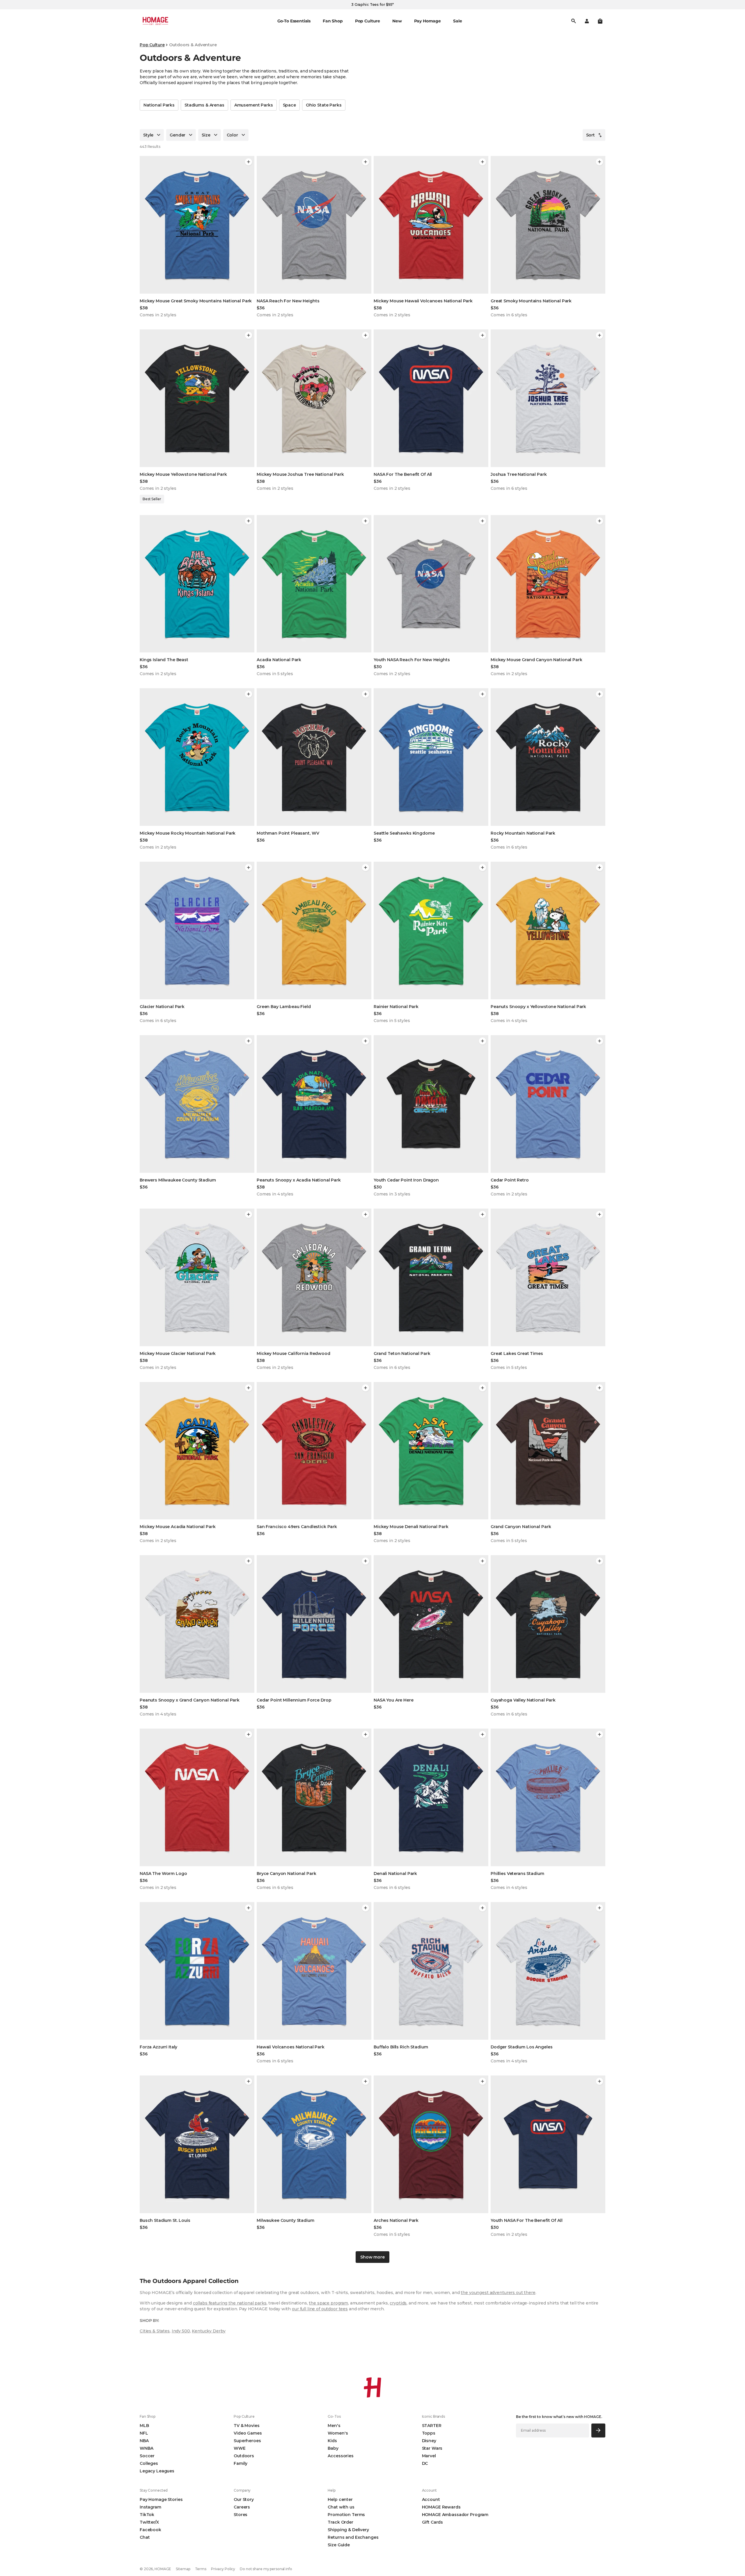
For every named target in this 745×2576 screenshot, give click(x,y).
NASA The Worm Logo (163, 1874)
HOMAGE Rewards (441, 2507)
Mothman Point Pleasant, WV (288, 833)
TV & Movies (246, 2426)
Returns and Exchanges (353, 2537)
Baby (333, 2448)
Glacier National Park (162, 1007)
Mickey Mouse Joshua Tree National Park (300, 474)
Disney (429, 2441)
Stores (241, 2515)
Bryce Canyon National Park (286, 1874)
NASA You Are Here (394, 1700)
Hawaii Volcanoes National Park (291, 2047)
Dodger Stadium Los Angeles (521, 2047)
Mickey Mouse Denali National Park (411, 1527)
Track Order (340, 2522)
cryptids (398, 2303)
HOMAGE (163, 2569)
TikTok (147, 2515)
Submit (598, 2430)
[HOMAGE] (155, 21)
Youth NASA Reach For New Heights (412, 660)
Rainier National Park (396, 1007)
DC (425, 2463)
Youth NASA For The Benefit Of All (526, 2220)
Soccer (147, 2456)
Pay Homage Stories (161, 2499)
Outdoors (244, 2456)
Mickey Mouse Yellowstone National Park (183, 474)
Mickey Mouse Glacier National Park (178, 1353)
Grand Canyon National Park (521, 1527)
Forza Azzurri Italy (158, 2047)
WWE (240, 2448)
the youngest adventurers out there (498, 2293)
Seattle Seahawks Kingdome (404, 833)
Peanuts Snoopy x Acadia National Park (299, 1180)
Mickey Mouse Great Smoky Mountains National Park (196, 301)
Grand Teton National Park (402, 1353)
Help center (340, 2499)
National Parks (159, 105)
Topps (429, 2433)
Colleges (149, 2463)
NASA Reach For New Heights (288, 301)
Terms (201, 2569)
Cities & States (155, 2331)
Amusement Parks (254, 105)
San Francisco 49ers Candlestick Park (297, 1527)
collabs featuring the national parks (230, 2303)
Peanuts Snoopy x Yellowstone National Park (538, 1007)
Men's (334, 2426)
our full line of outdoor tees (320, 2309)
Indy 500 (181, 2331)
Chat (145, 2537)
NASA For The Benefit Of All (403, 474)
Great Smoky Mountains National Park (531, 301)
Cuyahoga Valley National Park (523, 1700)
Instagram (150, 2507)
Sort (590, 135)
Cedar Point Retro (510, 1180)
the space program (328, 2303)
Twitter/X (149, 2522)
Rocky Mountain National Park (523, 833)
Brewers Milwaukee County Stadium (178, 1180)
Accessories (340, 2456)
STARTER (432, 2426)
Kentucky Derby (209, 2331)
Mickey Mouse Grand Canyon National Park (536, 660)
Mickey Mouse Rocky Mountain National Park (188, 833)
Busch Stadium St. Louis (165, 2220)
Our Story (244, 2499)
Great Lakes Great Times (517, 1353)
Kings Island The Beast (164, 660)
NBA (144, 2441)
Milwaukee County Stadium (285, 2220)
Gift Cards (433, 2522)
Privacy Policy (223, 2569)
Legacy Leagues (157, 2471)
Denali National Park (395, 1874)
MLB (144, 2426)
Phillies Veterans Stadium (517, 1874)
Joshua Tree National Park (519, 474)
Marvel (429, 2456)
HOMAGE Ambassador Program (455, 2515)
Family (241, 2463)
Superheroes (247, 2441)
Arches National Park (396, 2220)
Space (289, 105)
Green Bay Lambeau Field (284, 1007)
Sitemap (183, 2569)
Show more (372, 2257)
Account (431, 2499)
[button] (600, 21)
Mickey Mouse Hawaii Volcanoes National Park (423, 301)
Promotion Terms (346, 2515)
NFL (144, 2433)
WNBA (146, 2448)
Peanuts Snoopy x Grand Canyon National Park (190, 1700)
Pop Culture (152, 45)
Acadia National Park (279, 660)
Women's (338, 2433)
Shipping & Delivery (348, 2530)
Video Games (248, 2433)
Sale (457, 21)
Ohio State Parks (324, 105)
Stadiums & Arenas (204, 105)
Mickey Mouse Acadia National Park (178, 1527)
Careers (242, 2507)
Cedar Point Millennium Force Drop (294, 1700)
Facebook (150, 2530)
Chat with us (341, 2507)
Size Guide (339, 2545)
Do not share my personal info (266, 2569)
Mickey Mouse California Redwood (293, 1353)
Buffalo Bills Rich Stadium (401, 2047)
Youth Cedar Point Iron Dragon (406, 1180)
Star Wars (432, 2448)
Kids (332, 2441)
